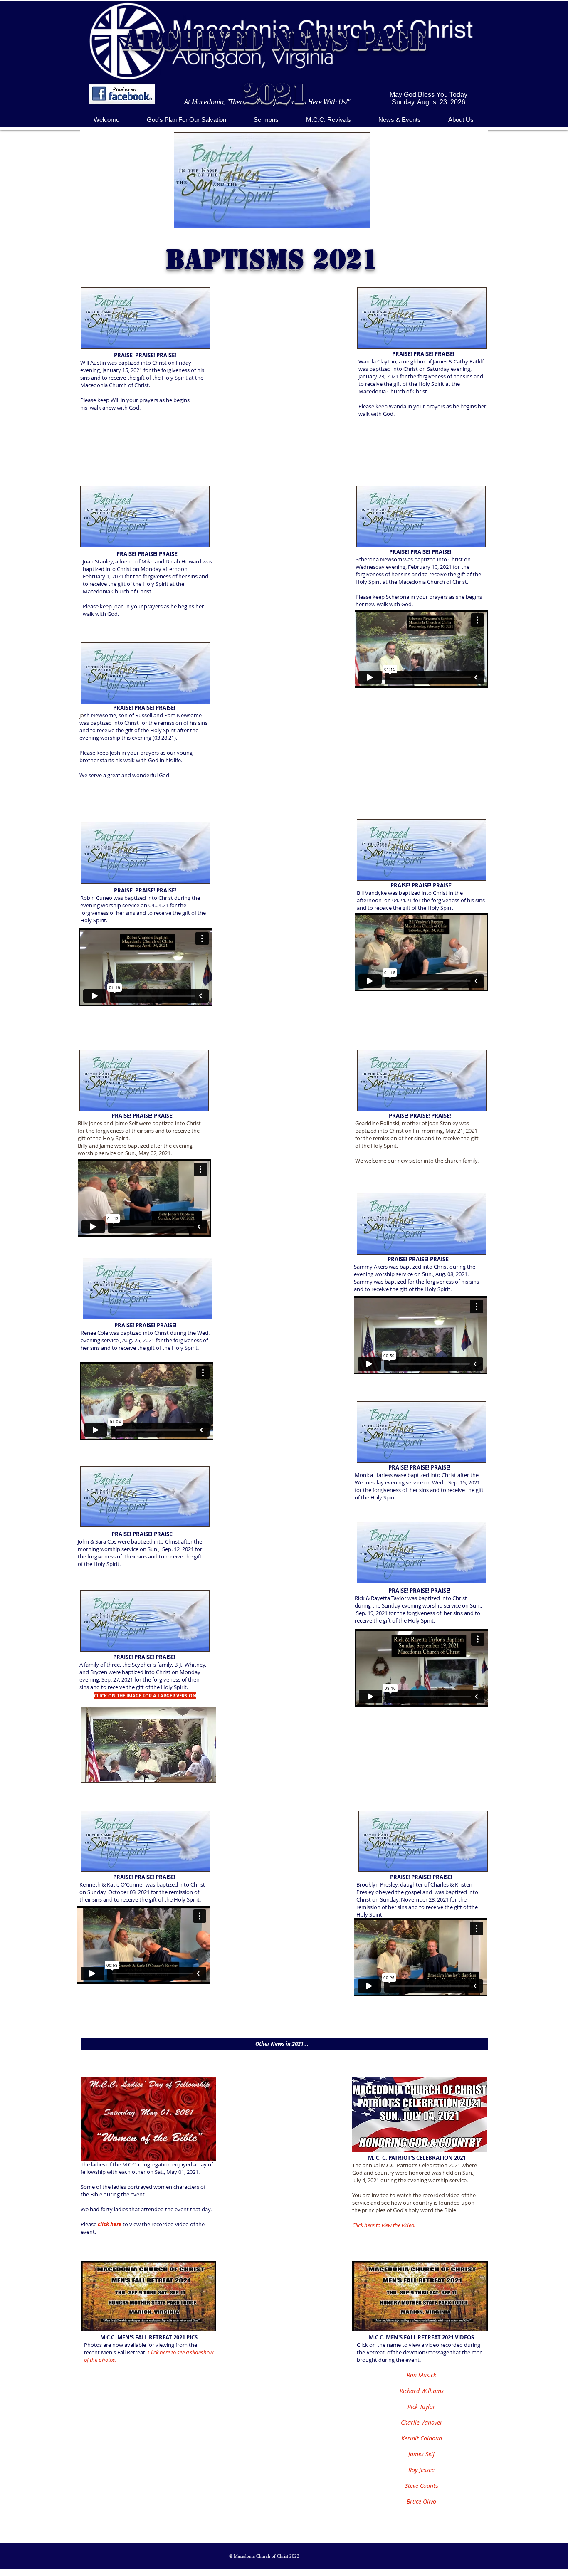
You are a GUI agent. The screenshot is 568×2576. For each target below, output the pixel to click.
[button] (266, 120)
